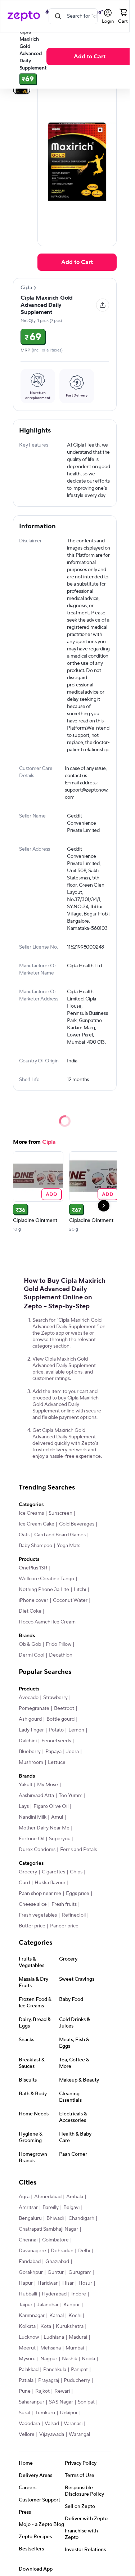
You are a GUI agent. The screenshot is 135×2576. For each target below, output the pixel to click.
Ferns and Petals (78, 1850)
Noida (88, 2359)
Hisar (68, 2283)
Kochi (75, 2316)
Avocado (29, 1698)
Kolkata (27, 2326)
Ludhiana (54, 2337)
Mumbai (75, 2348)
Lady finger (31, 1730)
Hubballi (28, 2294)
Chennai (28, 2240)
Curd (24, 1883)
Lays (24, 1806)
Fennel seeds (56, 1741)
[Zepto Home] (24, 16)
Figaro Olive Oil (51, 1806)
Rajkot (42, 2391)
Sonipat (86, 2402)
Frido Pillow (58, 1644)
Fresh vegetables (38, 1915)
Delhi (84, 2251)
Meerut (27, 2348)
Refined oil (74, 1915)
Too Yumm (71, 1796)
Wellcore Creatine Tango (46, 1579)
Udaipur (69, 2413)
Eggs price (78, 1894)
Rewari (62, 2391)
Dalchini (28, 1741)
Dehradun (62, 2251)
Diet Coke (30, 1611)
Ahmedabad (48, 2197)
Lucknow (29, 2337)
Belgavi (71, 2208)
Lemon (76, 1730)
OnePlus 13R (33, 1568)
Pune (25, 2391)
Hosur (85, 2283)
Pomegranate (34, 1708)
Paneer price (64, 1926)
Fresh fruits (64, 1904)
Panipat (79, 2370)
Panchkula (55, 2370)
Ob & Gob (30, 1644)
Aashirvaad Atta (36, 1796)
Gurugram (80, 2272)
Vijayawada (52, 2434)
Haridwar (48, 2283)
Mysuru (27, 2359)
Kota (46, 2326)
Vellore (27, 2434)
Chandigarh (81, 2218)
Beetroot (64, 1708)
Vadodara (29, 2424)
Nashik (69, 2359)
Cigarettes (53, 1872)
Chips (76, 1872)
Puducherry (77, 2380)
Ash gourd (30, 1719)
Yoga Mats (69, 1546)
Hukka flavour (50, 1883)
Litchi (80, 1590)
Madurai (78, 2337)
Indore (79, 2294)
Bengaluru (30, 2218)
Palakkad (29, 2370)
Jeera (73, 1752)
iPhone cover (33, 1600)
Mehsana (51, 2348)
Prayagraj (49, 2380)
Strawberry (55, 1698)
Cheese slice (33, 1904)
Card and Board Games (60, 1535)
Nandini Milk (33, 1817)
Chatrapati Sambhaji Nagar (48, 2229)
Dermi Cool (31, 1655)
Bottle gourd (60, 1719)
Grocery (28, 1872)
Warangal (79, 2434)
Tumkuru (45, 2413)
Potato (56, 1730)
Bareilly (51, 2208)
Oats (24, 1535)
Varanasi (73, 2424)
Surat (25, 2413)
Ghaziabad (57, 2262)
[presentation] (35, 288)
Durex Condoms (37, 1850)
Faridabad (30, 2262)
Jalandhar (48, 2305)
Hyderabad (54, 2294)
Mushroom (31, 1762)
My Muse (48, 1785)
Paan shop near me (40, 1894)
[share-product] (103, 305)
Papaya (53, 1752)
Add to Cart (90, 57)
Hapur (26, 2283)
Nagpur (49, 2359)
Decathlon (61, 1655)
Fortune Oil (31, 1839)
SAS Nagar (61, 2402)
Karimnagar (32, 2316)
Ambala (75, 2197)
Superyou (60, 1839)
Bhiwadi (55, 2218)
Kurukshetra (70, 2326)
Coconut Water (70, 1600)
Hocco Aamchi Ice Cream (47, 1622)
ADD (52, 1194)
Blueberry (30, 1752)
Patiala (26, 2380)
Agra (24, 2197)
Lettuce (57, 1762)
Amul (57, 1817)
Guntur (56, 2272)
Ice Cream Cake (37, 1524)
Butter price (32, 1926)
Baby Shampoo (35, 1546)
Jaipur (26, 2305)
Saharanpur (31, 2402)
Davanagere (32, 2251)
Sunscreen (60, 1513)
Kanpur (72, 2305)
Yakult (26, 1785)
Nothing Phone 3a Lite (44, 1590)
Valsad (52, 2424)
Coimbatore (55, 2240)
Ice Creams (31, 1513)
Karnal (57, 2316)
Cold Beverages (77, 1524)
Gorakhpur (31, 2272)
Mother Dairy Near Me (44, 1828)
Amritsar (28, 2208)
